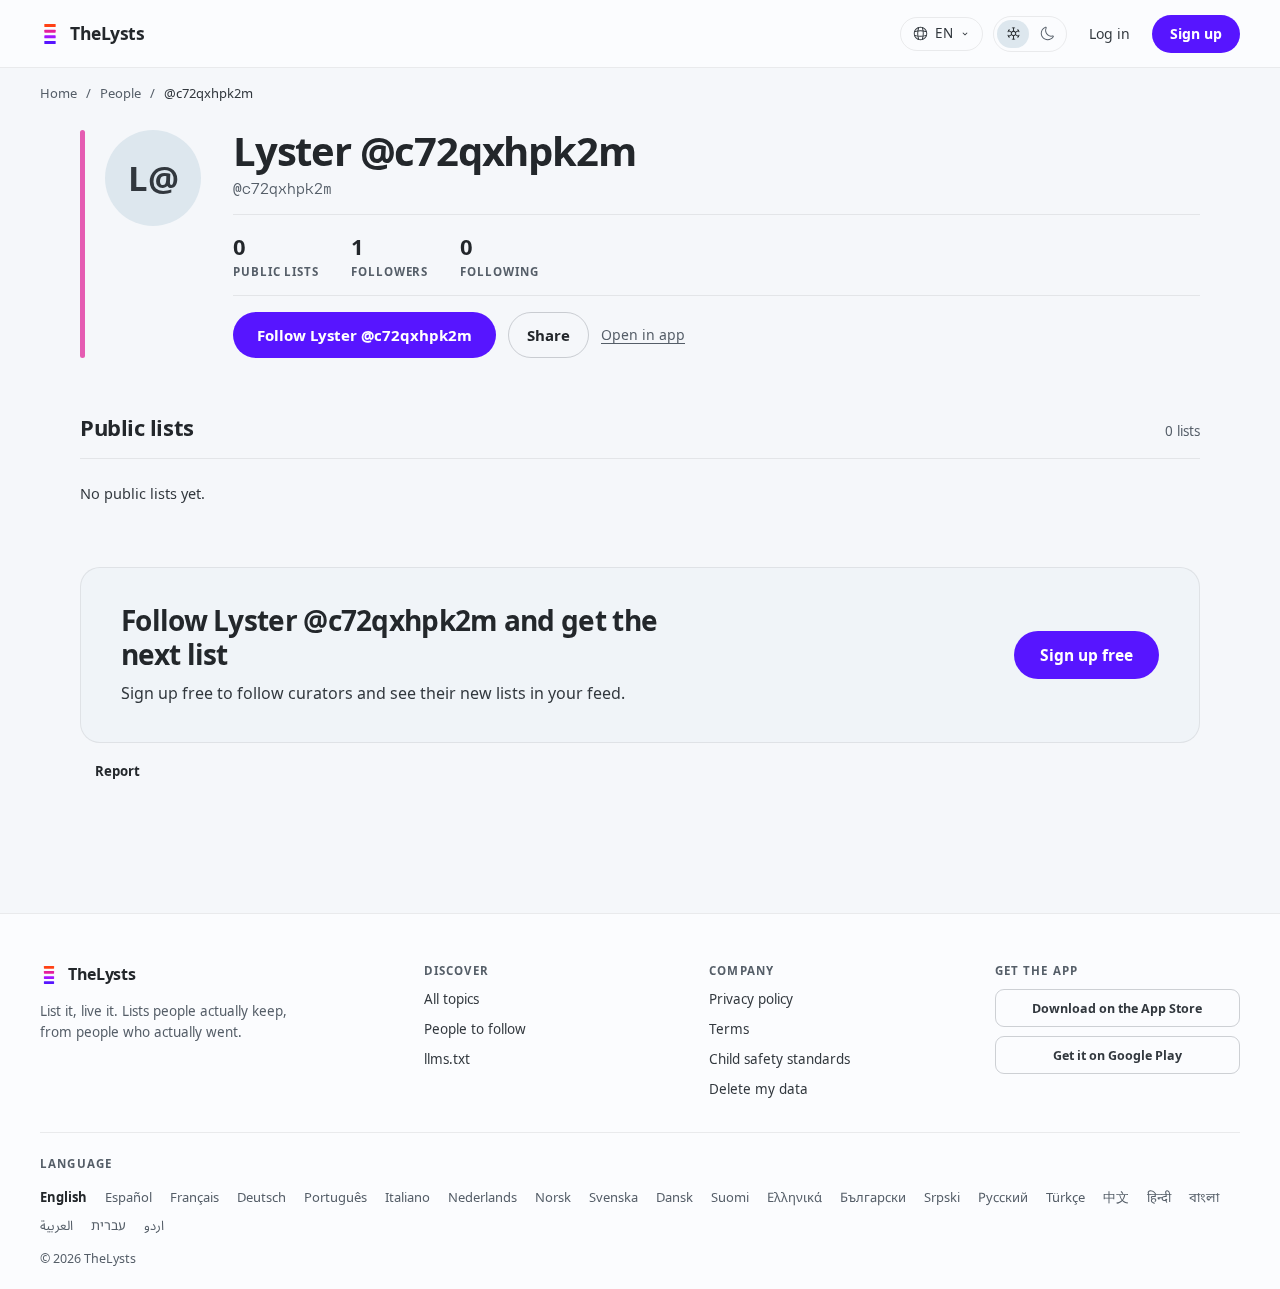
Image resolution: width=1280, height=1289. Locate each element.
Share (548, 335)
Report (117, 771)
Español (128, 1197)
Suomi (730, 1197)
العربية (56, 1225)
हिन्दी (1159, 1197)
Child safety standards (779, 1059)
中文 (1116, 1197)
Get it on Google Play (1117, 1055)
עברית (108, 1225)
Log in (1109, 33)
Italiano (407, 1197)
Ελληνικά (794, 1197)
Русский (1003, 1197)
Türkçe (1065, 1197)
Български (873, 1197)
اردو (154, 1225)
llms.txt (447, 1059)
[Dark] (1047, 34)
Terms (729, 1029)
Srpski (942, 1197)
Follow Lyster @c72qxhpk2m (364, 335)
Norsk (553, 1197)
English (63, 1197)
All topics (451, 999)
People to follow (475, 1029)
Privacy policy (751, 999)
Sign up (1196, 33)
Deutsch (261, 1197)
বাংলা (1204, 1197)
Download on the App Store (1117, 1008)
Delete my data (758, 1089)
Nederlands (482, 1197)
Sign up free (1086, 655)
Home (58, 93)
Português (335, 1197)
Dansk (674, 1197)
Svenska (613, 1197)
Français (194, 1197)
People (120, 93)
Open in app (643, 334)
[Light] (1013, 34)
